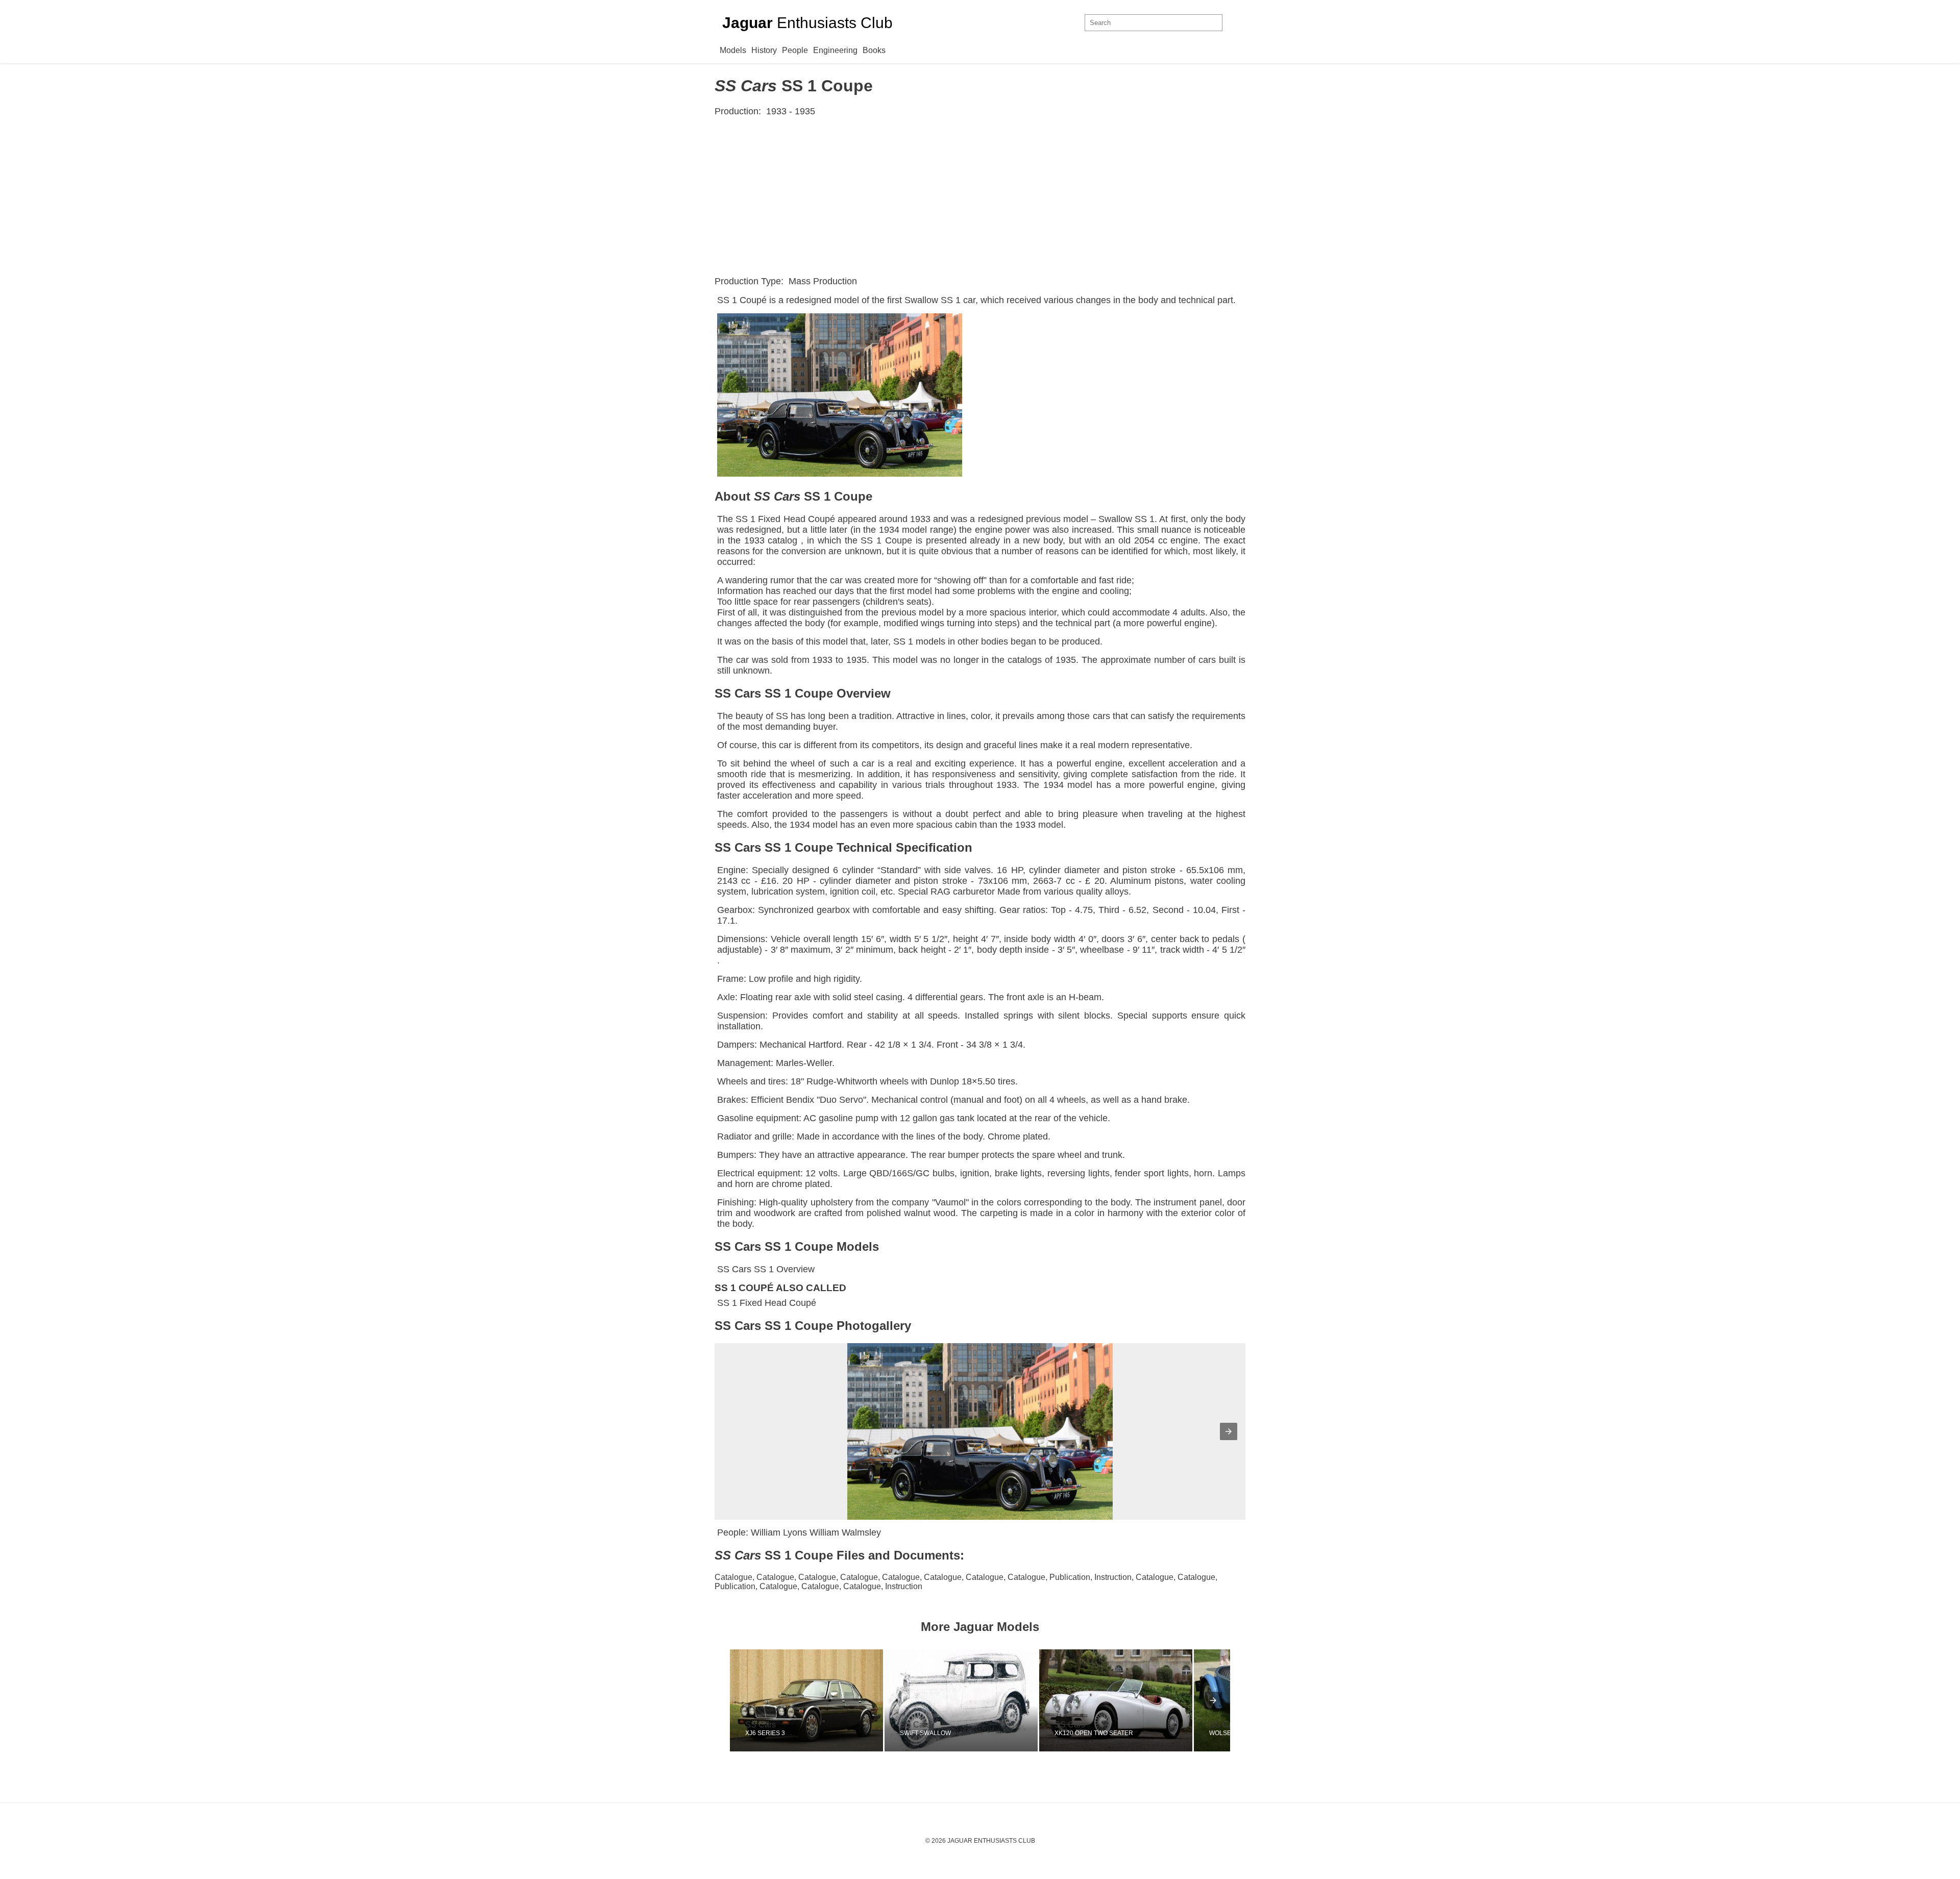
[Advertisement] (980, 196)
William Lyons (779, 1532)
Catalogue (733, 1577)
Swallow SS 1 (933, 300)
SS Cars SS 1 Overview (766, 1269)
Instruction (1113, 1577)
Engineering (835, 50)
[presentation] (1213, 1700)
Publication (1070, 1577)
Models (733, 50)
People (795, 50)
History (764, 50)
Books (874, 50)
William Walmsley (845, 1532)
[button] (1229, 1431)
